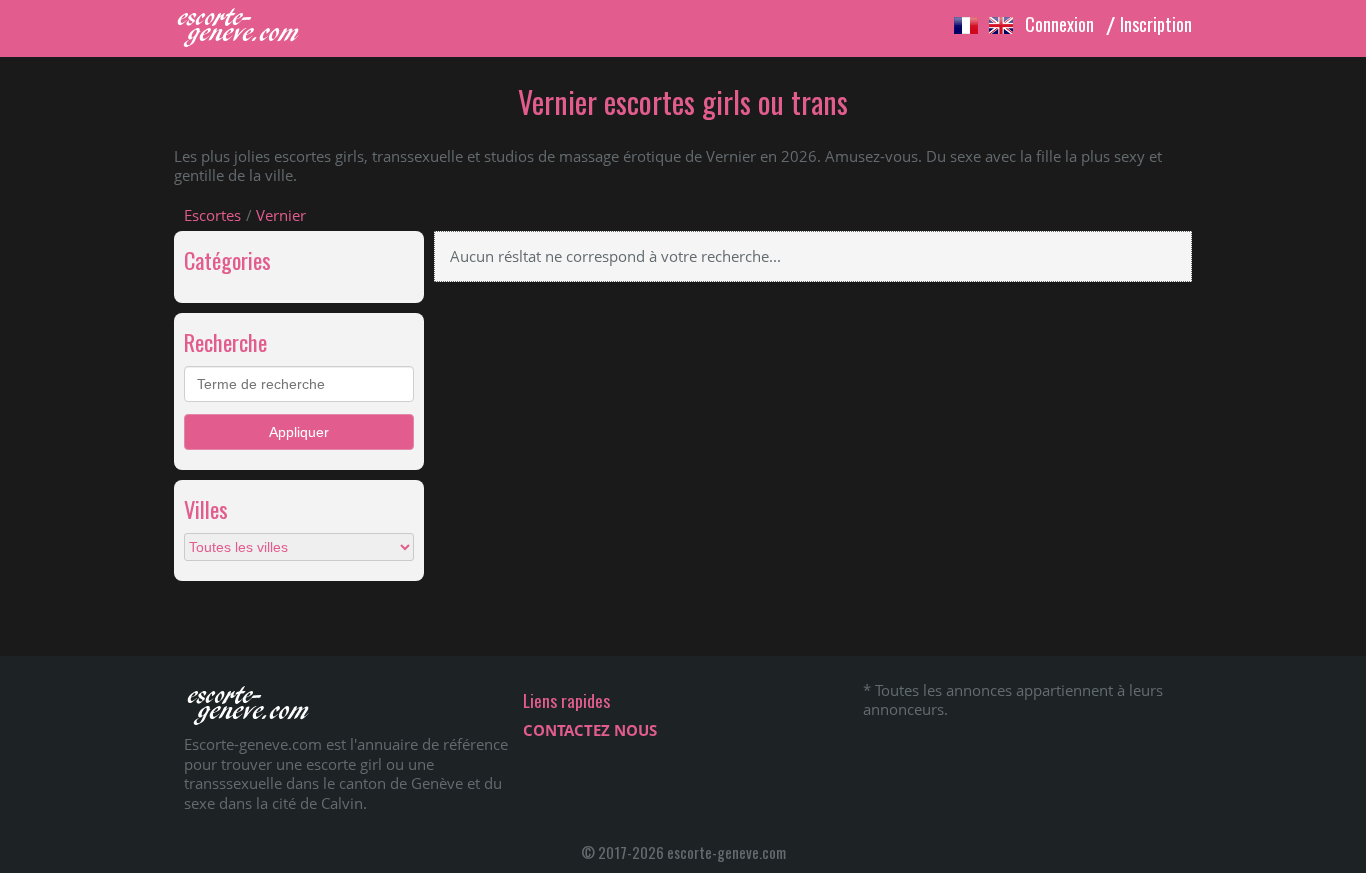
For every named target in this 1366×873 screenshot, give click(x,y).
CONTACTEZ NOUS (590, 730)
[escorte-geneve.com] (249, 42)
